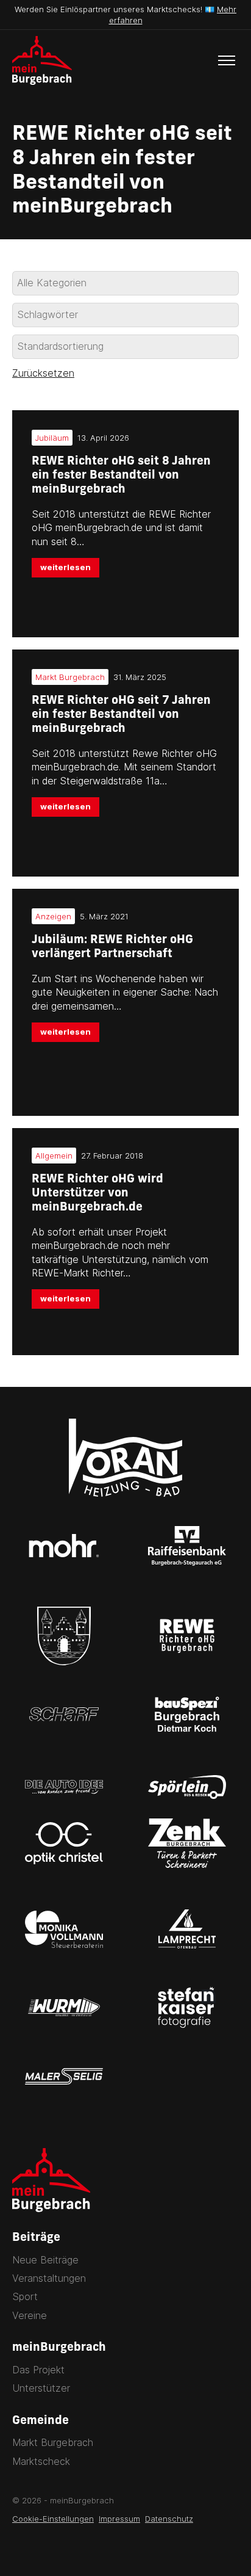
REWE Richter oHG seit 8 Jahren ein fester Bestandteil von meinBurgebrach (121, 476)
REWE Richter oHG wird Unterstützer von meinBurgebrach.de (97, 1194)
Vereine (30, 2315)
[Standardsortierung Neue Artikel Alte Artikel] (125, 347)
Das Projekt (38, 2370)
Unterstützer (41, 2388)
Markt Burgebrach (53, 2442)
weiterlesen (65, 567)
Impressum (119, 2519)
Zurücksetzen (43, 373)
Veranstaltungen (49, 2278)
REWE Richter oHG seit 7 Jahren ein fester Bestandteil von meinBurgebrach (121, 715)
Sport (25, 2296)
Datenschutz (169, 2519)
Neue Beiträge (45, 2260)
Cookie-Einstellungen (53, 2519)
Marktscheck (41, 2461)
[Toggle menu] (227, 60)
